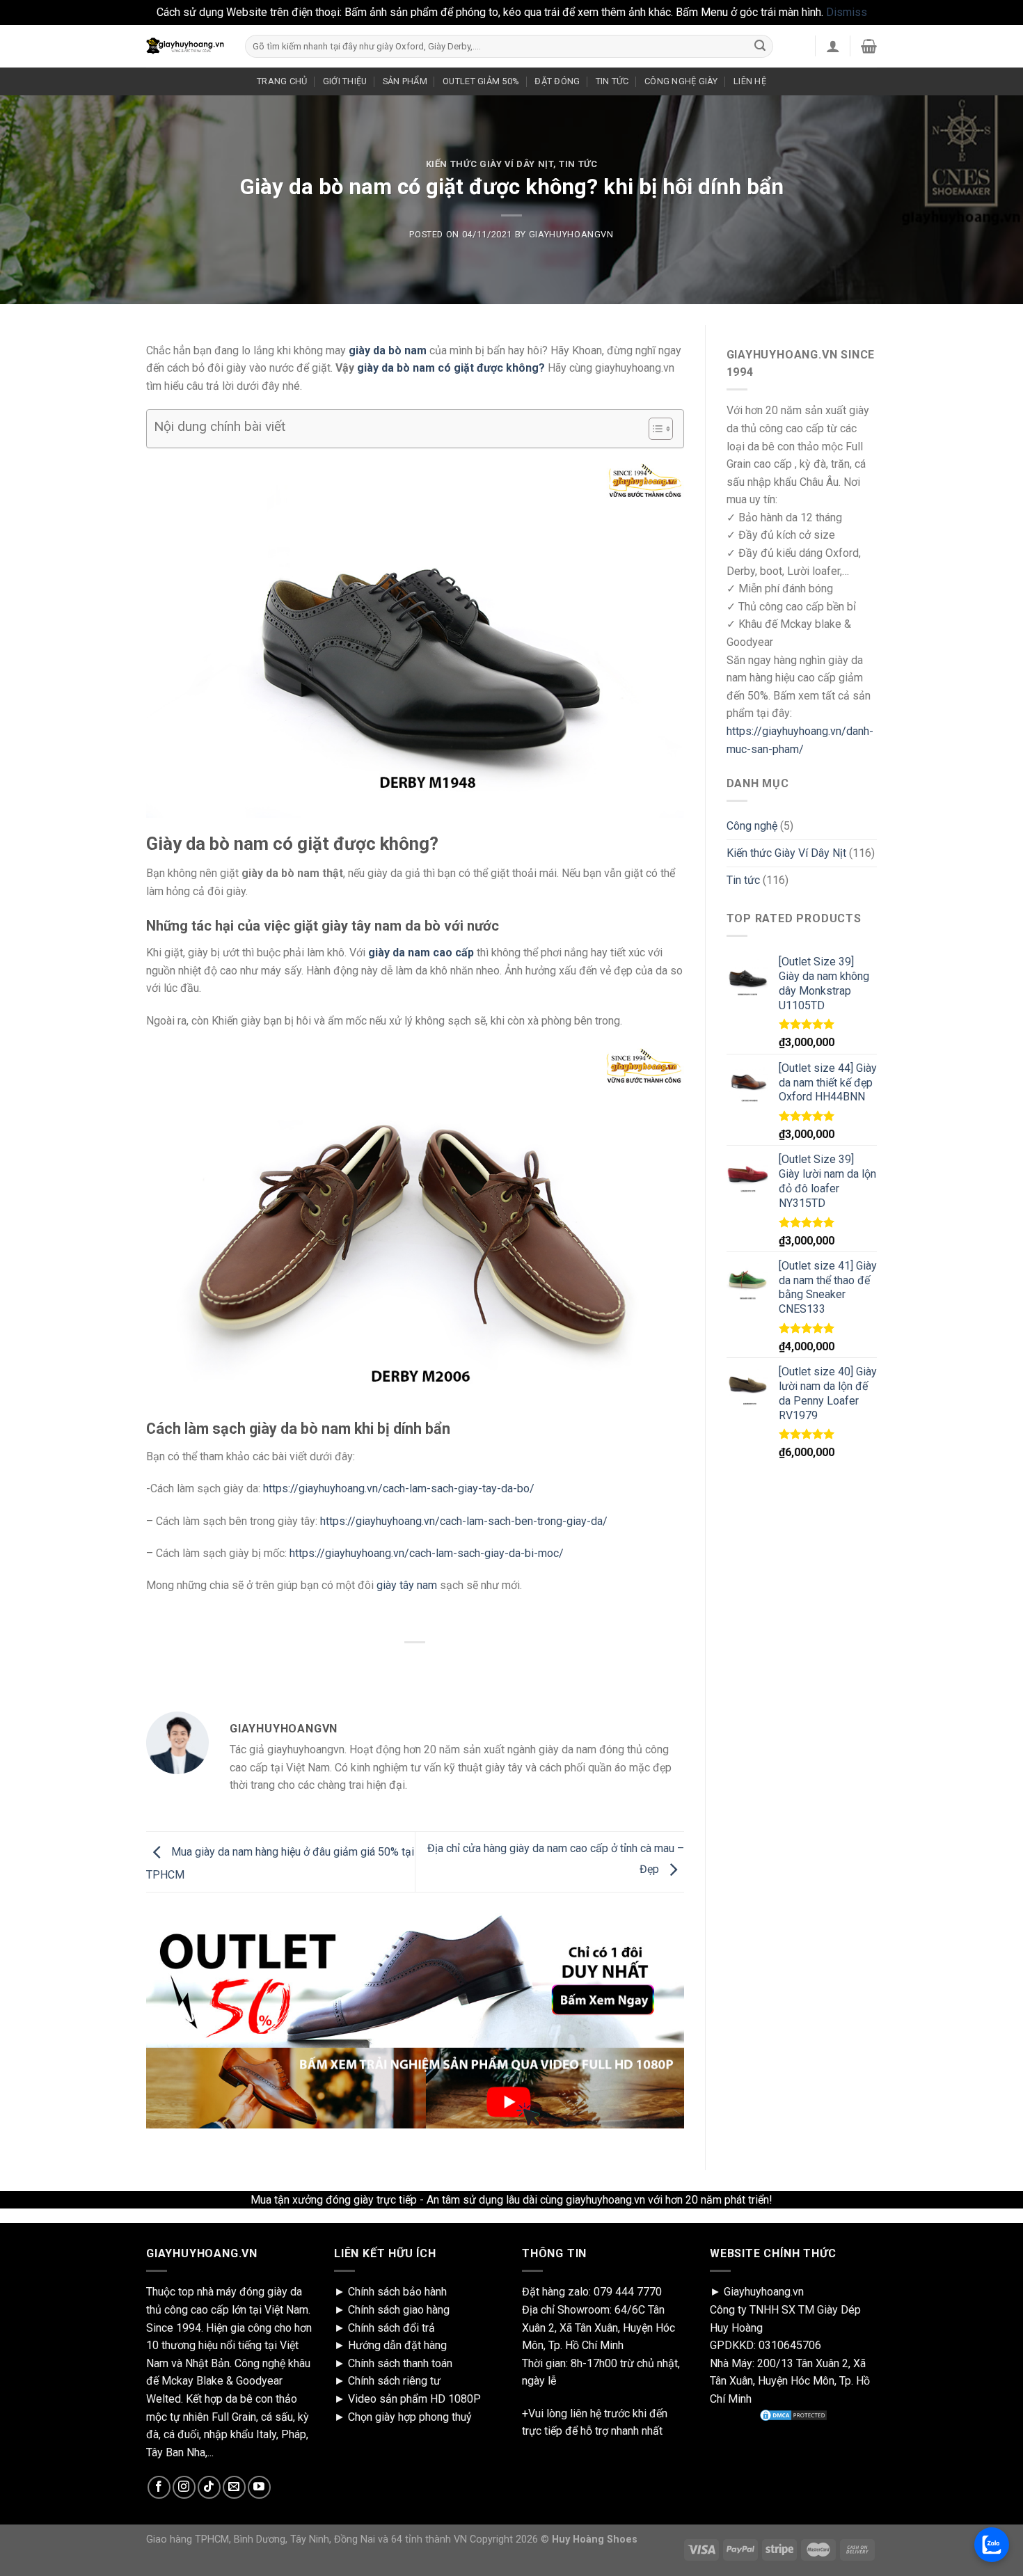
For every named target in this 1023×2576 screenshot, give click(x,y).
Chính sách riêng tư (394, 2381)
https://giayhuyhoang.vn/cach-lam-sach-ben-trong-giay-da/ (464, 1521)
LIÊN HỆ (750, 81)
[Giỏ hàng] (869, 46)
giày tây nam (407, 1585)
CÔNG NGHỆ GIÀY (681, 81)
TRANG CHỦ (282, 81)
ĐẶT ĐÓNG (557, 81)
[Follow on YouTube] (259, 2487)
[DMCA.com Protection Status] (793, 2415)
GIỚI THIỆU (345, 81)
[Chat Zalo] (992, 2545)
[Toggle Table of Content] (654, 429)
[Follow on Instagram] (184, 2487)
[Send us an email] (234, 2487)
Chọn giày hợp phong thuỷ (410, 2417)
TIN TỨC (612, 81)
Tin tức (578, 164)
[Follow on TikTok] (209, 2487)
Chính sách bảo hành (397, 2292)
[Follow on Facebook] (159, 2487)
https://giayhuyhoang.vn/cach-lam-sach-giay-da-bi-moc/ (427, 1553)
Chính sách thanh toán (400, 2363)
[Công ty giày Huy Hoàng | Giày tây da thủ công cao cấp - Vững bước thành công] (185, 46)
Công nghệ (752, 826)
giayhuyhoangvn (571, 234)
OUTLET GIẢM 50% (481, 81)
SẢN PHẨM (405, 81)
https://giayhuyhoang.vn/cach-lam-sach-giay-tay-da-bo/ (399, 1488)
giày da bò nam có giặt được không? (451, 368)
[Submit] (760, 46)
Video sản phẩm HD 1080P (414, 2399)
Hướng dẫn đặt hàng (397, 2345)
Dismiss (847, 12)
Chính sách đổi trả (391, 2328)
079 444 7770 (628, 2292)
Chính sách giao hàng (399, 2310)
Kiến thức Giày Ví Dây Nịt (490, 164)
